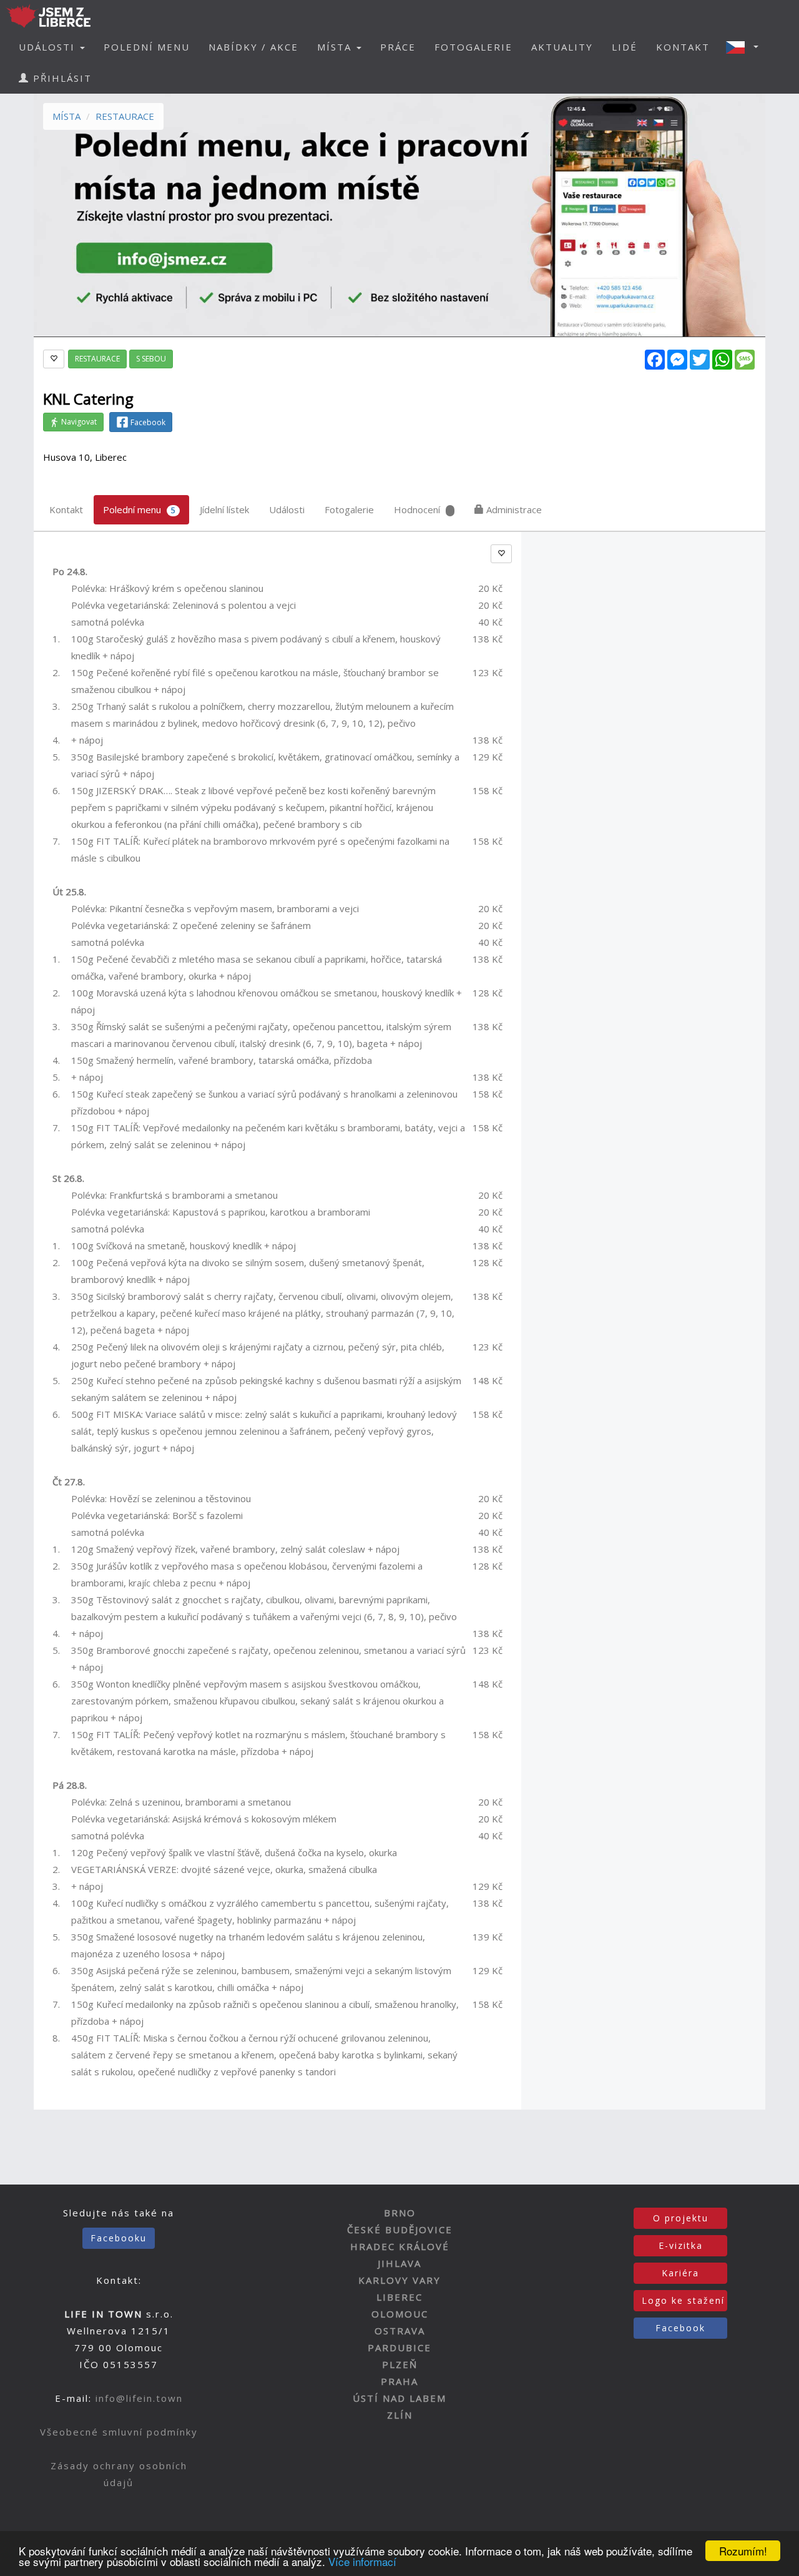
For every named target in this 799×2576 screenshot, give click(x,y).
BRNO (400, 2213)
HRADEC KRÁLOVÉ (400, 2246)
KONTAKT (683, 47)
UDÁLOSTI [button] (49, 47)
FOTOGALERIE (473, 47)
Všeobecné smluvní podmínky (119, 2432)
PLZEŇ (400, 2364)
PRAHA (399, 2381)
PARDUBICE (399, 2347)
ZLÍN (400, 2415)
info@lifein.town (139, 2398)
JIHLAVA (399, 2263)
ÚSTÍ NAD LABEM (399, 2398)
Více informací (362, 2561)
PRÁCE (398, 47)
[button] (746, 47)
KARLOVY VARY (399, 2280)
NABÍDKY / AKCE (253, 47)
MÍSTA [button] (336, 47)
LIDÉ (625, 47)
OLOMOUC (400, 2314)
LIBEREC (399, 2297)
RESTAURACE (125, 116)
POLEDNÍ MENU (147, 47)
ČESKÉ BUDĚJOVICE (400, 2229)
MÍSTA (66, 116)
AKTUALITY (562, 47)
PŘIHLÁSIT (61, 78)
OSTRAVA (400, 2331)
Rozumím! (743, 2551)
